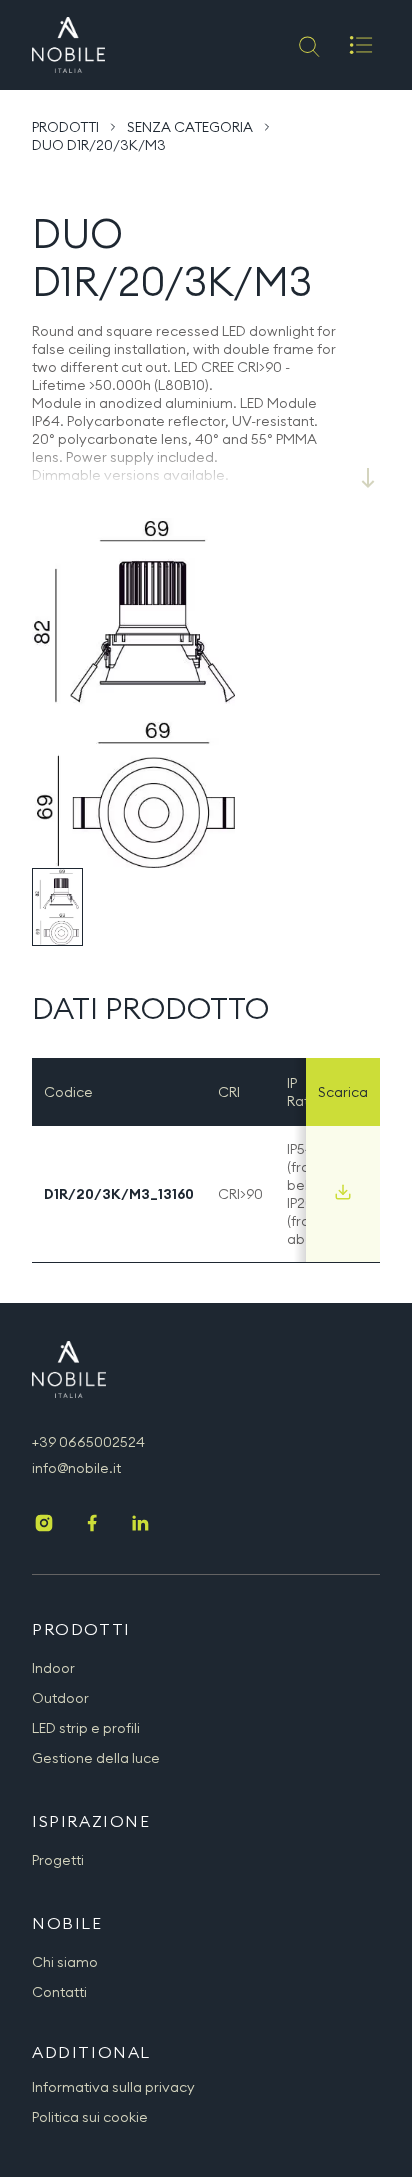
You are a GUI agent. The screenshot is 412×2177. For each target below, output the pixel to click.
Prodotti (65, 127)
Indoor (53, 1668)
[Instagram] (44, 1525)
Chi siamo (65, 1962)
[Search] (307, 45)
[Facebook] (92, 1525)
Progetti (58, 1860)
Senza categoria (190, 127)
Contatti (59, 1992)
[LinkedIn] (140, 1525)
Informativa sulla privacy (113, 2087)
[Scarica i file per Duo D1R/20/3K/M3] (343, 1192)
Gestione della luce (96, 1758)
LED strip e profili (86, 1728)
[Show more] (368, 478)
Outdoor (60, 1698)
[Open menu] (361, 45)
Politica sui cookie (90, 2117)
